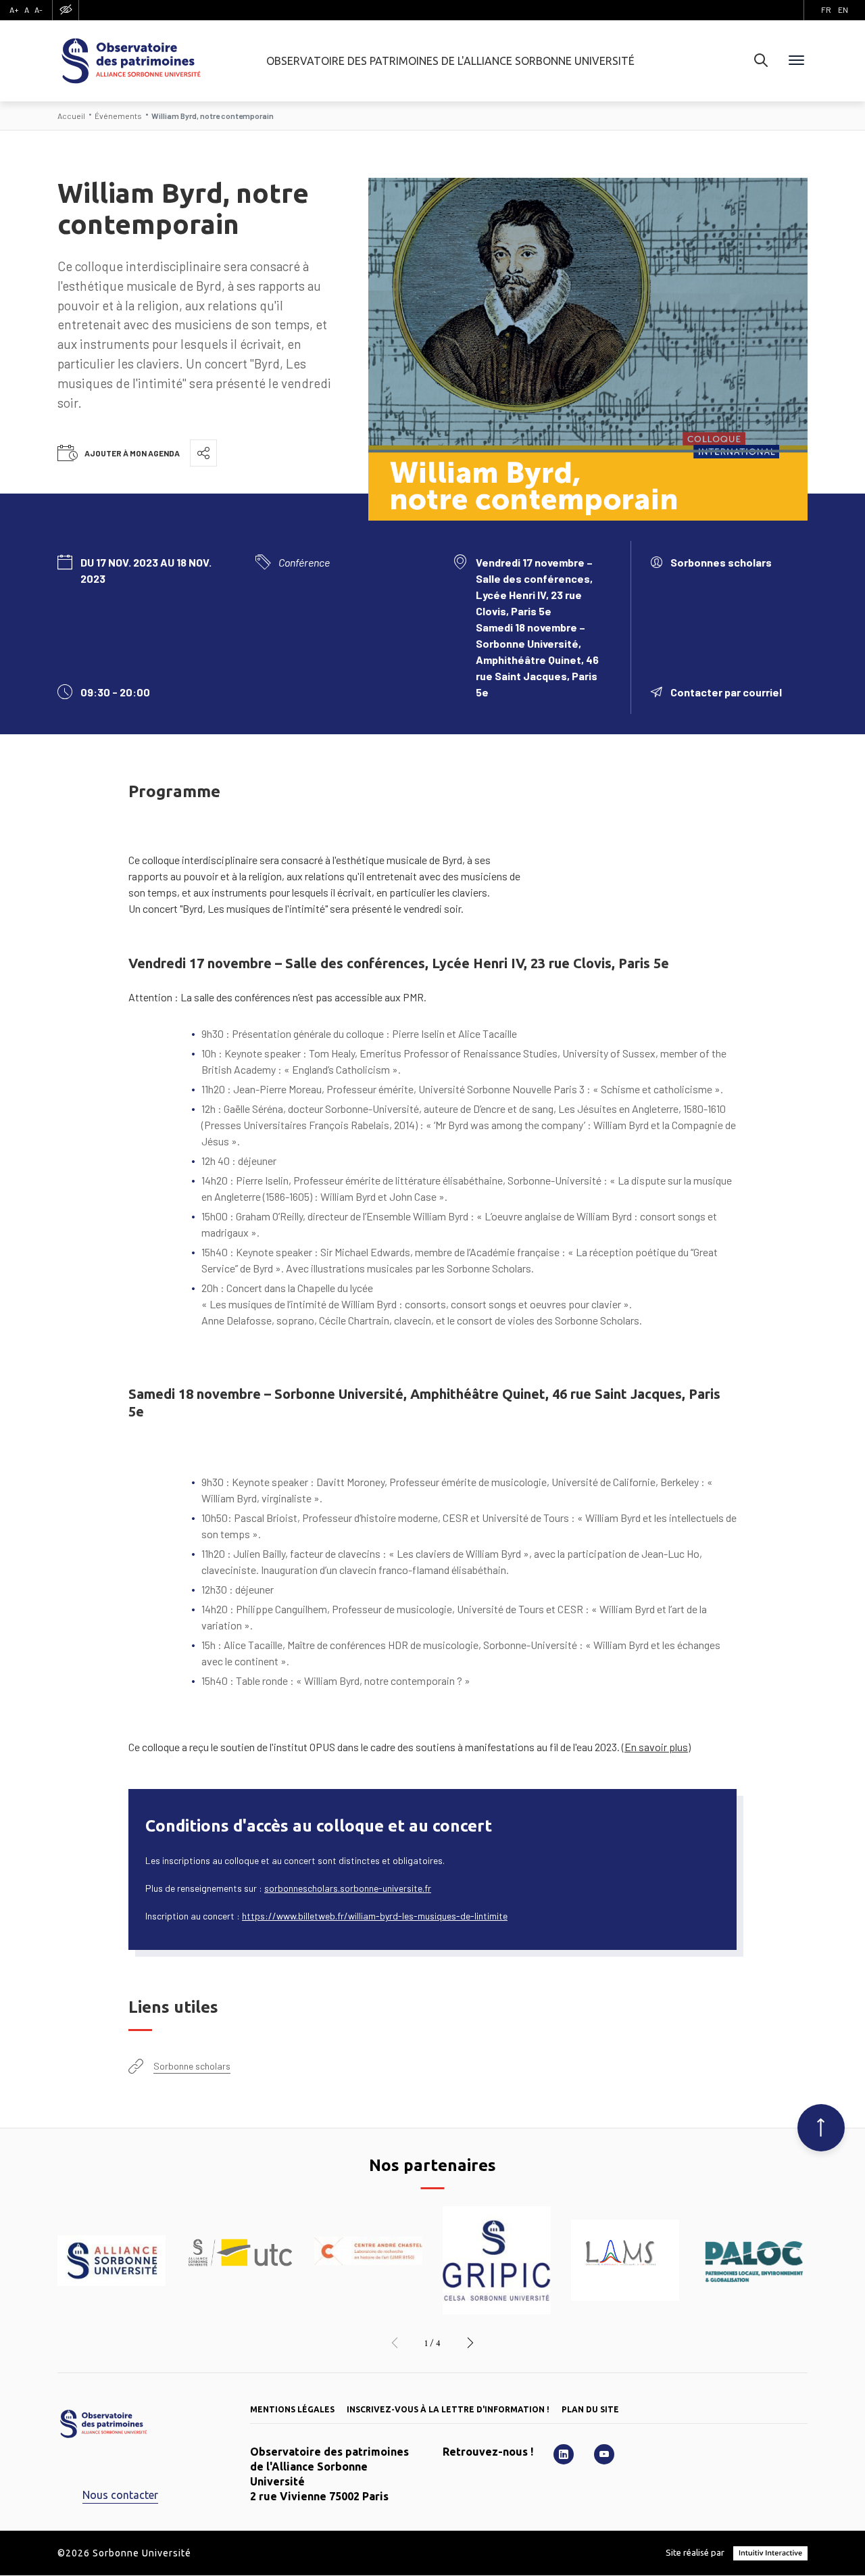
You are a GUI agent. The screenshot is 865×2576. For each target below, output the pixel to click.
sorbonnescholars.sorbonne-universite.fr (348, 1888)
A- (39, 9)
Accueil (71, 116)
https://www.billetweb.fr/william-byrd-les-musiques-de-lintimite (375, 1916)
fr (826, 9)
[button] (395, 2343)
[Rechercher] (761, 61)
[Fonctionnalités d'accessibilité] (66, 10)
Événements (118, 116)
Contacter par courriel (726, 692)
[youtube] (604, 2454)
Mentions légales (292, 2409)
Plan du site (590, 2409)
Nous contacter (120, 2495)
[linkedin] (564, 2454)
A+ (14, 9)
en (843, 9)
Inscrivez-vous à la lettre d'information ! (448, 2409)
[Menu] (796, 61)
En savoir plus (656, 1747)
